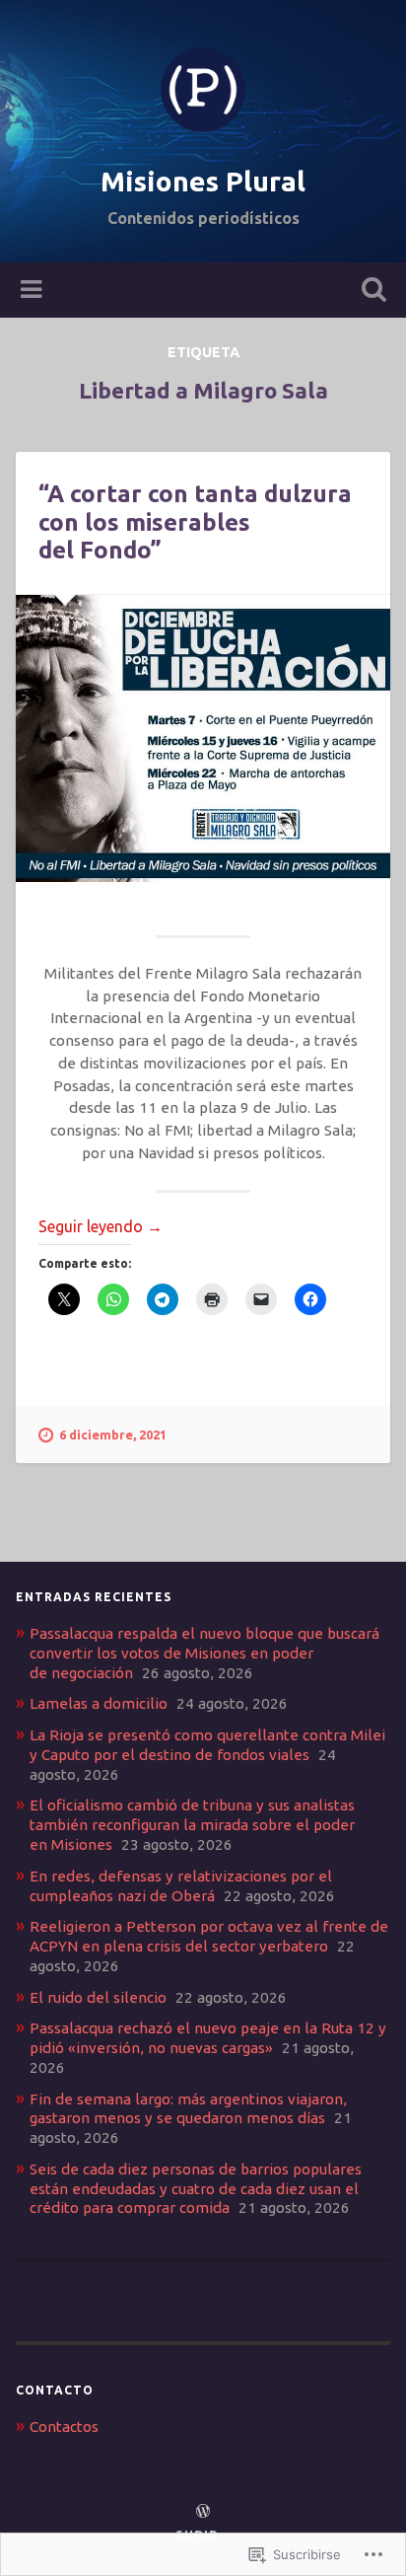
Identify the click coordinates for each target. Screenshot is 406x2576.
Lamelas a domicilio (99, 1703)
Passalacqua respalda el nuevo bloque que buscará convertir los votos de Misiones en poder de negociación (204, 1653)
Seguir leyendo (101, 1227)
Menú (34, 290)
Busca (370, 292)
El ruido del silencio (98, 1997)
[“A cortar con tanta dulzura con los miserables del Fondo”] (203, 739)
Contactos (64, 2427)
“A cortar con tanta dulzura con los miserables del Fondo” (195, 522)
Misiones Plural (203, 181)
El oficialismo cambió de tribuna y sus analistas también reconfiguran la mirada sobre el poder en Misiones (192, 1825)
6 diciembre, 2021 (113, 1435)
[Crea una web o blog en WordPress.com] (203, 2512)
